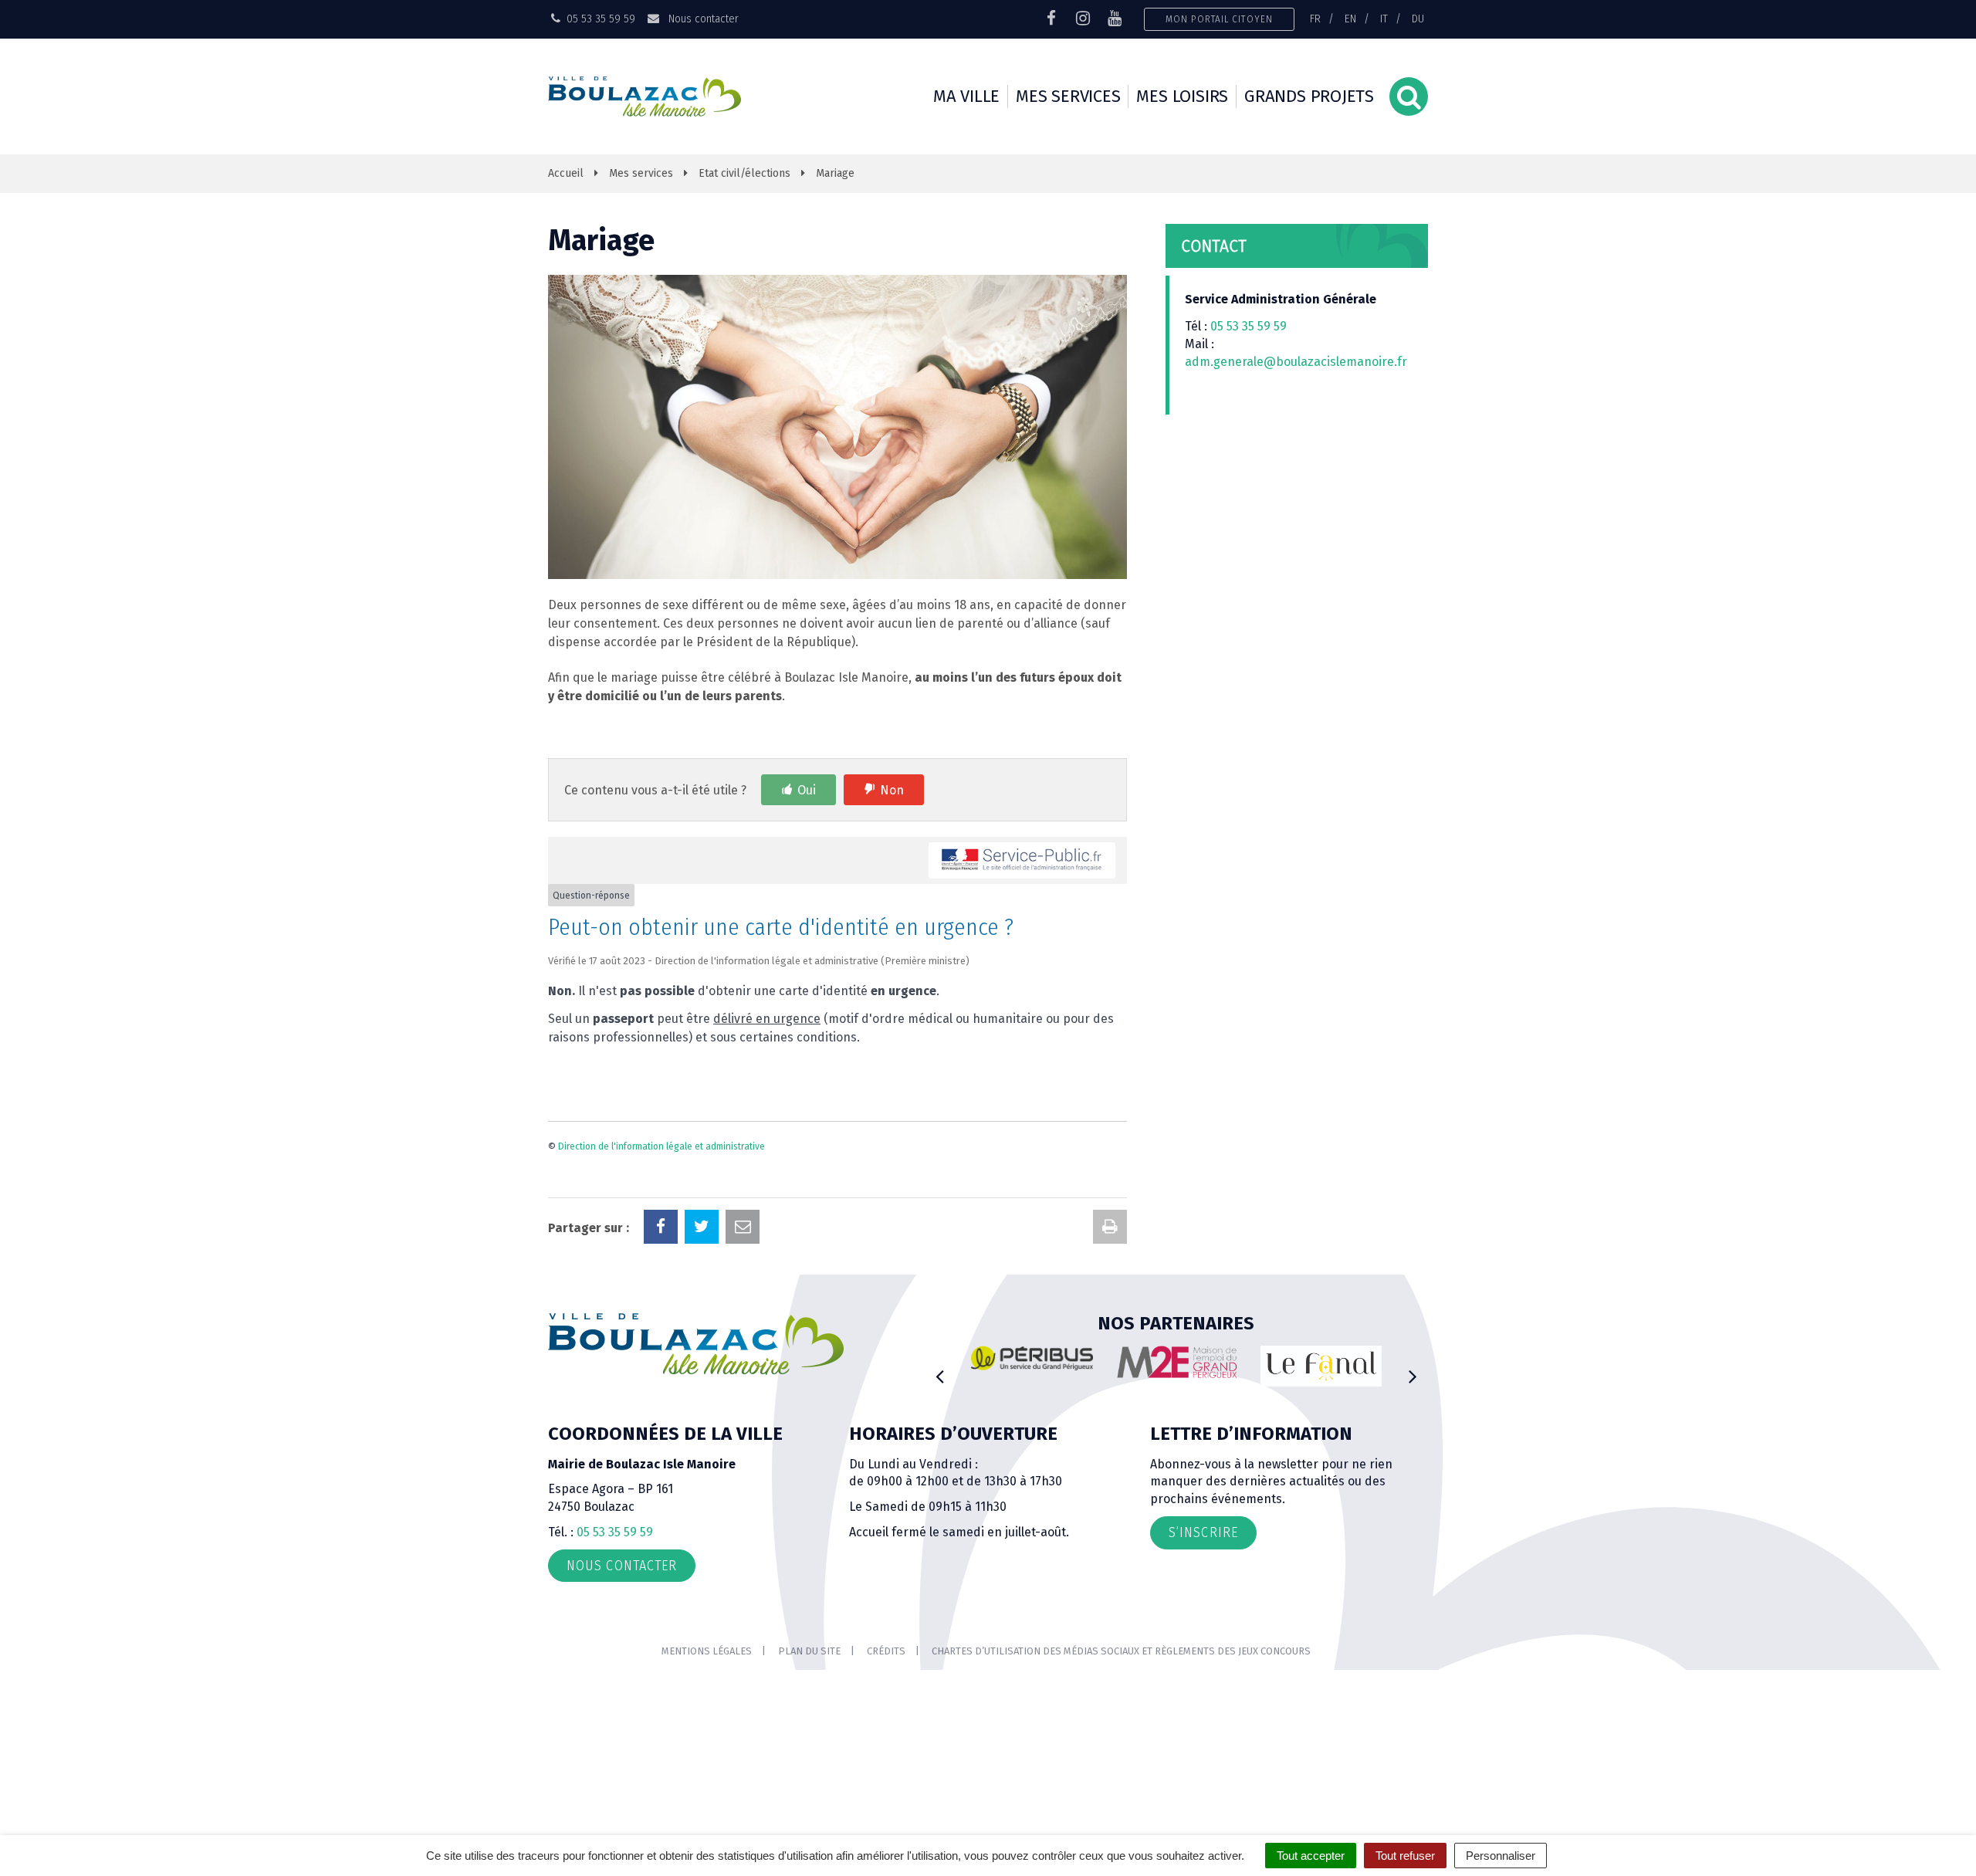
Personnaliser (1501, 1856)
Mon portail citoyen (1219, 19)
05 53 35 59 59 (1249, 326)
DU (1418, 19)
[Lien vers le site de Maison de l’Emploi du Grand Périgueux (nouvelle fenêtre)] (1177, 1362)
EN (1350, 19)
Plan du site (809, 1651)
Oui (807, 790)
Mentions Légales (707, 1651)
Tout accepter (1311, 1856)
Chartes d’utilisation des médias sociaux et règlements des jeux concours (1121, 1651)
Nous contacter (702, 19)
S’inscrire (1203, 1532)
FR (1315, 19)
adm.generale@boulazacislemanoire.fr (1296, 362)
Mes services (1068, 96)
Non (892, 790)
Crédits (886, 1651)
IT (1384, 19)
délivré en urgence (767, 1019)
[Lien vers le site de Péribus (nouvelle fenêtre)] (1032, 1358)
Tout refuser (1405, 1856)
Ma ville (966, 96)
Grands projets (1309, 96)
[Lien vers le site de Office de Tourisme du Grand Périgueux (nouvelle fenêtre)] (1321, 1366)
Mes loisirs (1182, 96)
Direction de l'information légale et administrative (661, 1146)
